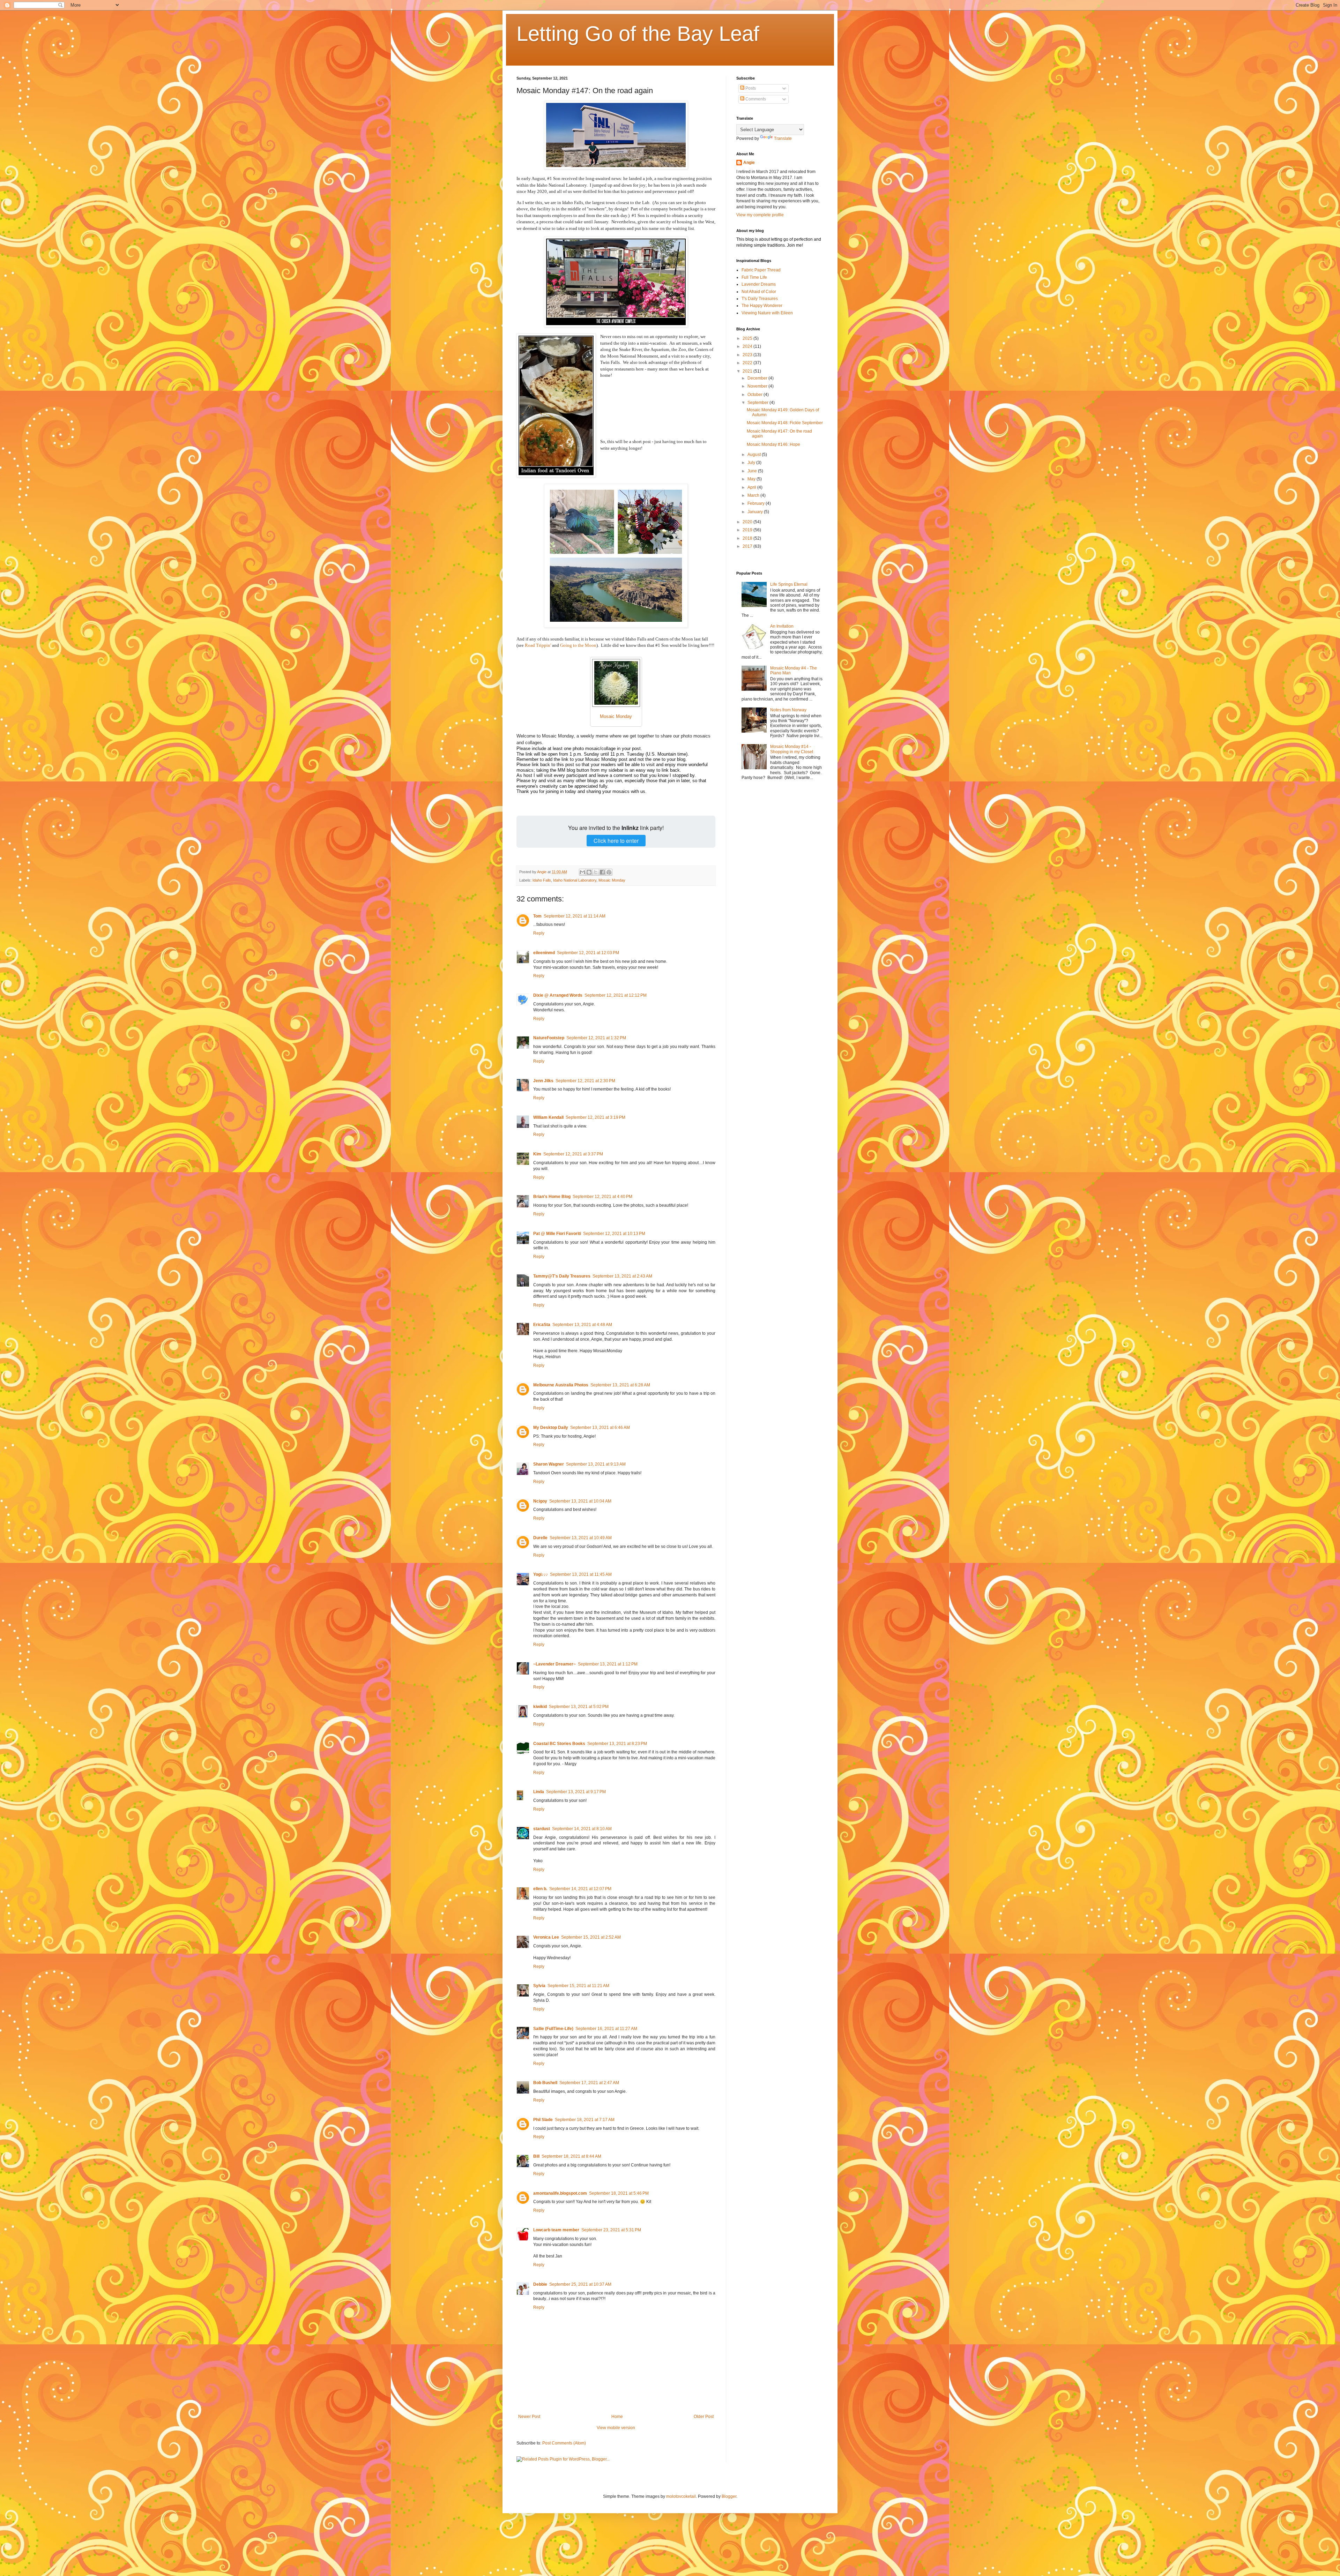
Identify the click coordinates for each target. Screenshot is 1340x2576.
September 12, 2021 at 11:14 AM (575, 916)
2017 (748, 546)
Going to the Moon (578, 645)
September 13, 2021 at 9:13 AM (596, 1464)
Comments (755, 99)
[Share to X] (596, 872)
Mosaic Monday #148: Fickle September (785, 423)
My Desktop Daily (551, 1428)
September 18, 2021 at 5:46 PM (619, 2193)
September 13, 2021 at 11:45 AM (581, 1574)
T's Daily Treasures (760, 299)
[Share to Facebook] (602, 872)
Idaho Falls (542, 880)
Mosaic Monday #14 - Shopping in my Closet (792, 749)
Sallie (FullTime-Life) (553, 2029)
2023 (748, 355)
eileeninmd (544, 953)
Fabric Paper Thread (761, 270)
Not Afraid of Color (759, 292)
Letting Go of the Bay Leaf (638, 34)
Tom (537, 916)
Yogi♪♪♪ (541, 1574)
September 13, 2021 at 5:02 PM (579, 1707)
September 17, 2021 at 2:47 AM (589, 2083)
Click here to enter (616, 841)
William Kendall (548, 1117)
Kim (537, 1154)
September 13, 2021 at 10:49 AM (581, 1538)
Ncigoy (540, 1501)
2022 (748, 363)
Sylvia (539, 1986)
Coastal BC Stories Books (559, 1744)
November (758, 386)
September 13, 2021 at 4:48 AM (582, 1325)
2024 (748, 346)
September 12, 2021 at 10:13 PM (614, 1234)
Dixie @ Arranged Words (558, 995)
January (756, 512)
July (752, 463)
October (755, 395)
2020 (748, 522)
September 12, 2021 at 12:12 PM (616, 995)
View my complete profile (760, 215)
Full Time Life (754, 277)
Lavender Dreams (759, 284)
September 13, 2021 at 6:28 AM (620, 1385)
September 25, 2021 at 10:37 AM (580, 2284)
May (752, 479)
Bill (536, 2156)
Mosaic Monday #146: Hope (773, 444)
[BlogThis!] (589, 872)
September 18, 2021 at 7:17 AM (585, 2120)
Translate (783, 138)
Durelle (540, 1538)
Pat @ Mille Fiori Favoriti (557, 1234)
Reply (539, 933)
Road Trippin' (538, 645)
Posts (750, 88)
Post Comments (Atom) (564, 2443)
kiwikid (540, 1707)
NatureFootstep (549, 1038)
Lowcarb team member (556, 2230)
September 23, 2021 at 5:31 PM (611, 2230)
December (758, 378)
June (753, 471)
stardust (542, 1829)
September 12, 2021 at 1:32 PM (596, 1038)
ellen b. (540, 1889)
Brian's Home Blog (552, 1197)
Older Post (704, 2417)
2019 (748, 530)
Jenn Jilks (543, 1081)
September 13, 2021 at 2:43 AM (622, 1276)
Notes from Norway (788, 710)
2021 (748, 371)
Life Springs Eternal (789, 584)
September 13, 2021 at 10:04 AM (580, 1501)
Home (617, 2417)
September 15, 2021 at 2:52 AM (591, 1937)
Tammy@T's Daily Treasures (562, 1276)
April (752, 487)
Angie (749, 163)
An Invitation (782, 626)
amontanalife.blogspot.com (560, 2193)
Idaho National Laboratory (575, 880)
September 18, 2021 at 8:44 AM (571, 2156)
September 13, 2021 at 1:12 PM (608, 1664)
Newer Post (529, 2417)
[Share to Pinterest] (609, 872)
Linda (539, 1792)
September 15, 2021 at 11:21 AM (578, 1986)
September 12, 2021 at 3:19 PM (595, 1117)
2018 (748, 538)
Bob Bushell (545, 2083)
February (757, 503)
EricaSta (542, 1325)
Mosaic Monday (612, 880)
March (754, 495)
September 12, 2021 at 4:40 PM (602, 1197)
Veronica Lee (546, 1937)
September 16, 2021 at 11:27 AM (606, 2029)
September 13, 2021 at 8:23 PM (617, 1744)
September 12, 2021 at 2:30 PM (585, 1081)
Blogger (729, 2496)
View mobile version (616, 2428)
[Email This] (582, 872)
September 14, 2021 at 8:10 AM (582, 1829)
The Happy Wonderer (762, 306)
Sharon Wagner (549, 1464)
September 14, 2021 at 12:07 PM (580, 1889)
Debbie (540, 2284)
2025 (748, 338)
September (758, 403)
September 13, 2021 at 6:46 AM (600, 1428)
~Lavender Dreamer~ (554, 1664)
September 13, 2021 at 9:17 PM (576, 1792)
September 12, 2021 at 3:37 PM (573, 1154)
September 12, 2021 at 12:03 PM (588, 953)
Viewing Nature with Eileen (767, 313)
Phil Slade (543, 2120)
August (755, 455)
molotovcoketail (681, 2496)
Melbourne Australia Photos (561, 1385)
